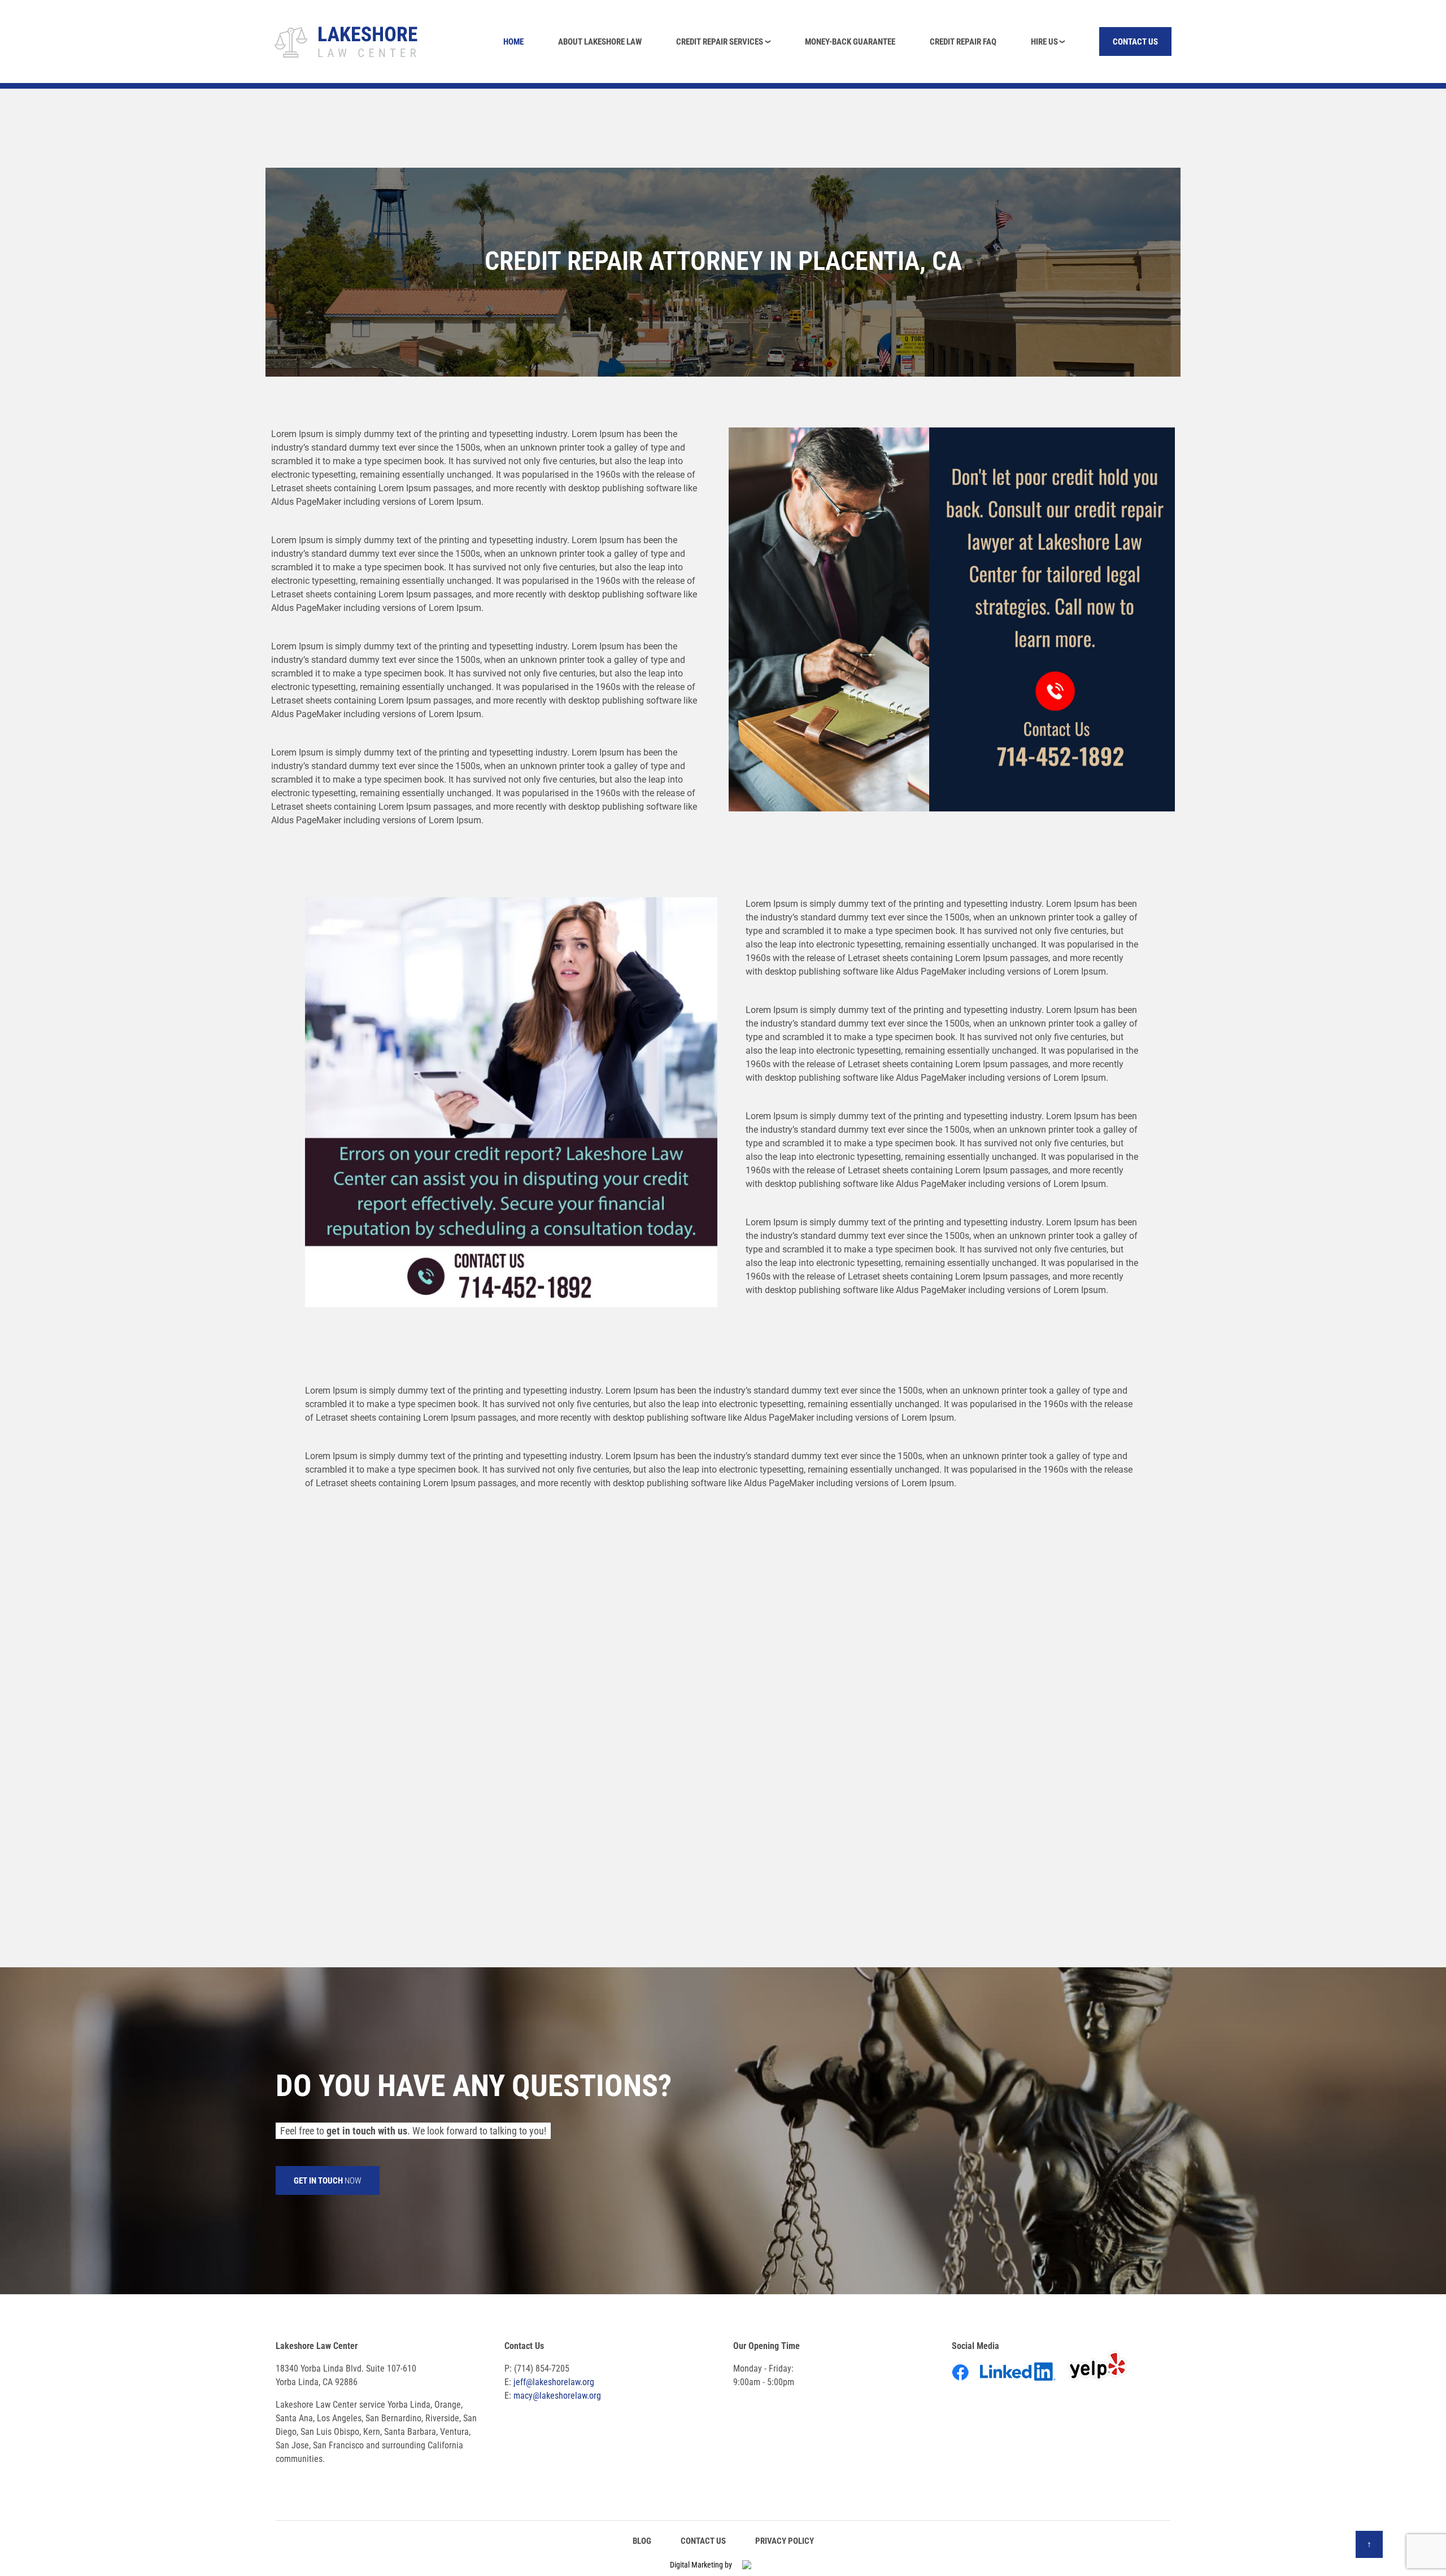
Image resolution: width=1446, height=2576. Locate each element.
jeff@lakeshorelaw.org (554, 2382)
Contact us (1135, 42)
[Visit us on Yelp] (1102, 2383)
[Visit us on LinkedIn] (1023, 2383)
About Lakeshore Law (600, 42)
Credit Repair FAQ (963, 42)
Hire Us (1044, 42)
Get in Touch (328, 2181)
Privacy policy (785, 2541)
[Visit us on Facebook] (965, 2383)
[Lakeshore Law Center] (347, 40)
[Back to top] (1369, 2544)
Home (513, 42)
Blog (642, 2541)
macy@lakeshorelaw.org (557, 2396)
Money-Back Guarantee (850, 42)
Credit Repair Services (720, 42)
